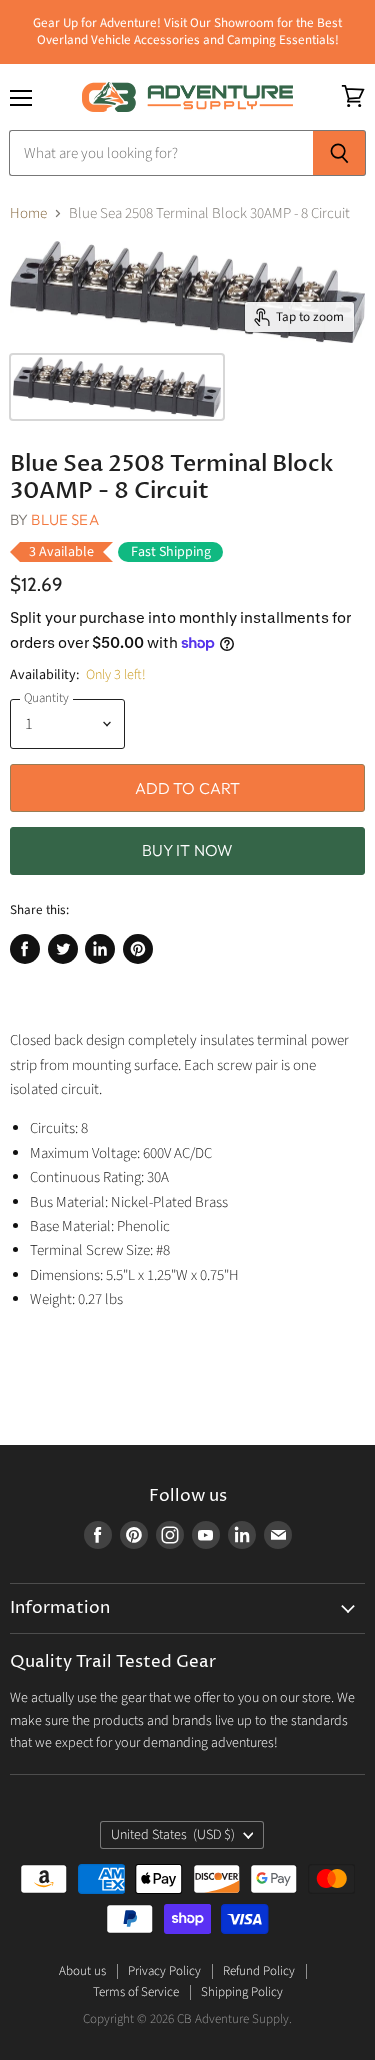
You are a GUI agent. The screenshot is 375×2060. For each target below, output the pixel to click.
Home (28, 213)
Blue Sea (64, 519)
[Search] (339, 153)
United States (173, 1835)
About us (82, 1971)
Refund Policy (259, 1971)
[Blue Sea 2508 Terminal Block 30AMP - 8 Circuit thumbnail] (117, 387)
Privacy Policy (164, 1971)
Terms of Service (136, 1992)
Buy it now (188, 850)
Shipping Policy (242, 1992)
